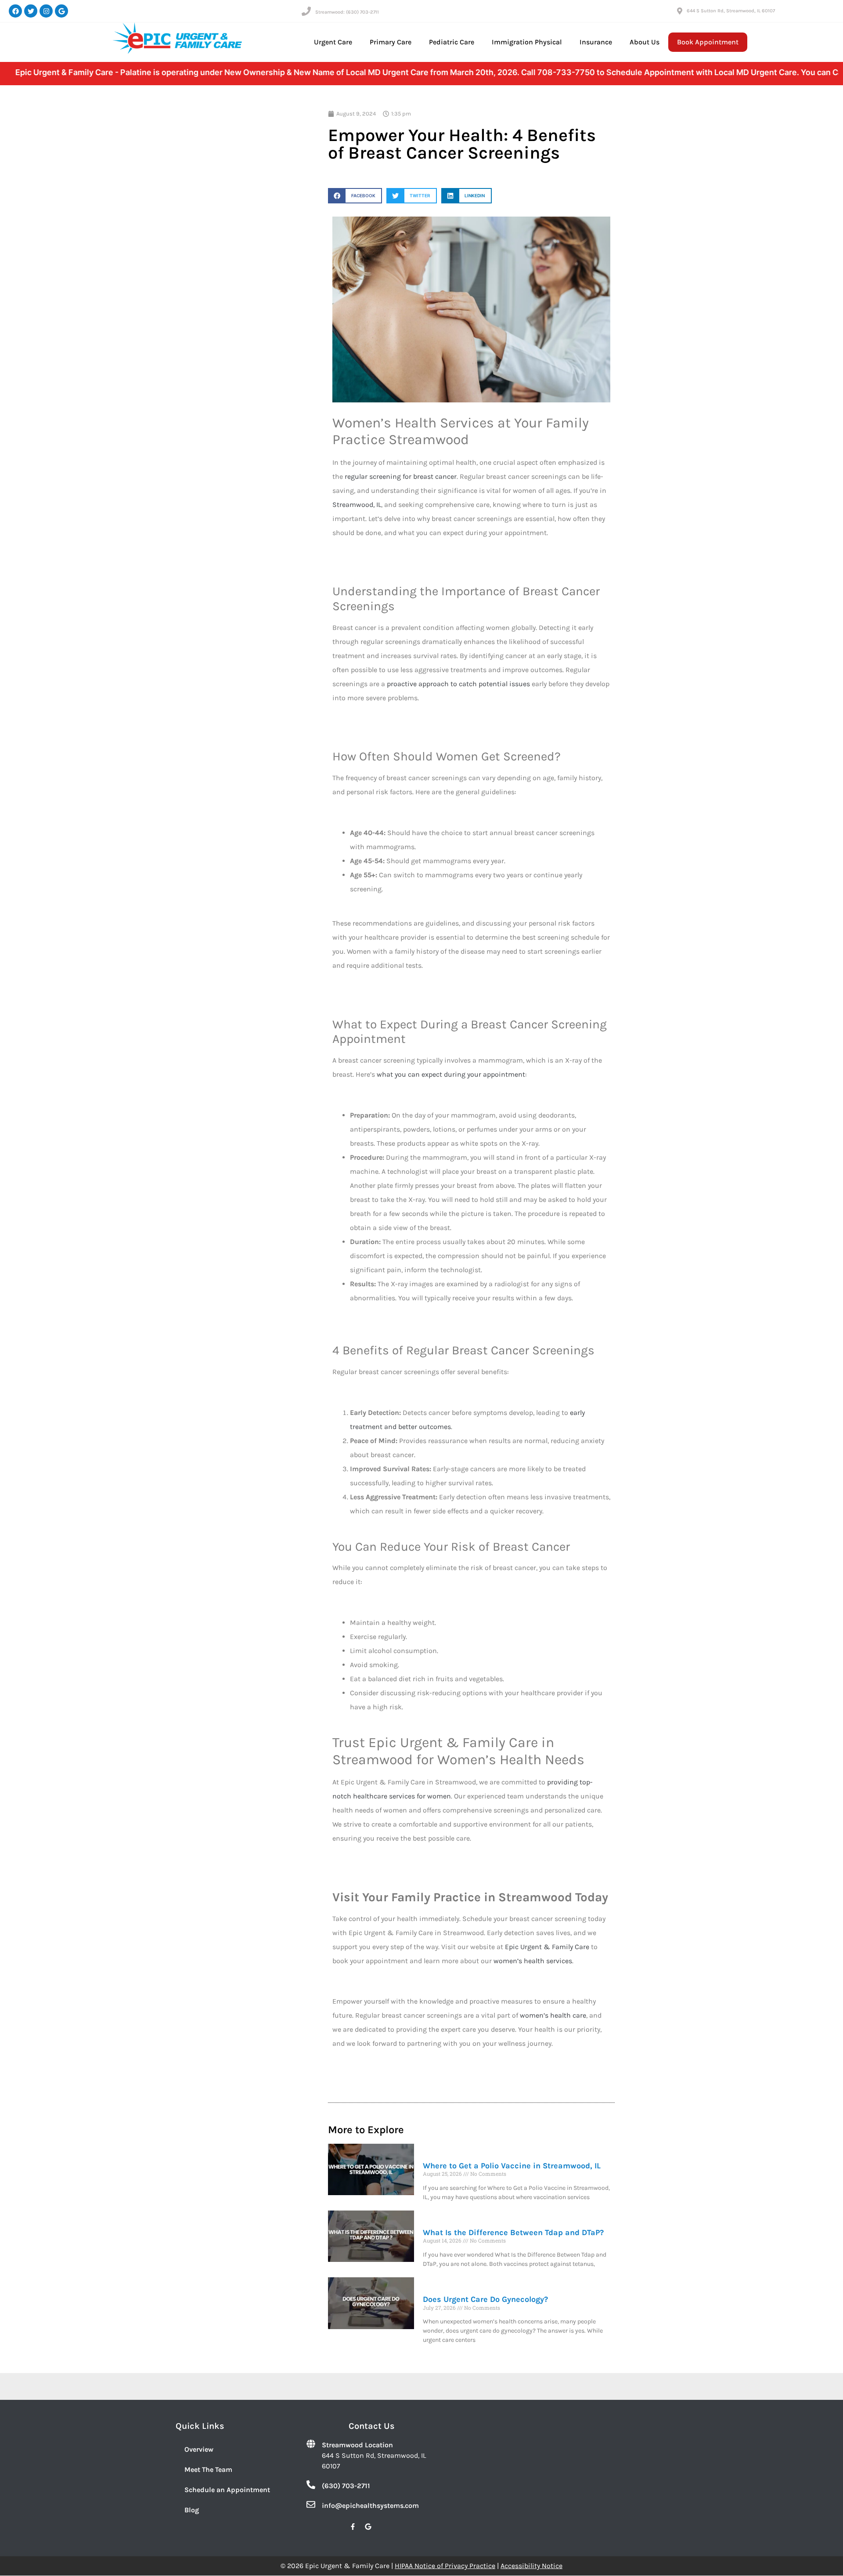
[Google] (61, 11)
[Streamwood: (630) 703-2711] (306, 11)
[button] (355, 196)
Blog (192, 2510)
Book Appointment (708, 42)
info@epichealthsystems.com (370, 2505)
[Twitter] (31, 11)
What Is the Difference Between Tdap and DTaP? (513, 2232)
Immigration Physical (527, 42)
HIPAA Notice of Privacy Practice (445, 2566)
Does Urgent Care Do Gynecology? (485, 2299)
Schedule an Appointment (227, 2490)
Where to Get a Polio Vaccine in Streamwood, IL (512, 2166)
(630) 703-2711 (346, 2486)
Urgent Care (333, 42)
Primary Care (391, 42)
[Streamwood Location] (311, 2444)
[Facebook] (15, 11)
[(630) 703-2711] (311, 2485)
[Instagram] (46, 11)
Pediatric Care (452, 42)
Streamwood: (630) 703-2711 (347, 12)
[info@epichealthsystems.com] (311, 2504)
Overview (199, 2449)
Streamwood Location (357, 2445)
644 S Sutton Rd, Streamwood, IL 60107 (731, 11)
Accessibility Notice (531, 2566)
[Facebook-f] (353, 2526)
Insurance (596, 42)
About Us (645, 42)
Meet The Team (208, 2469)
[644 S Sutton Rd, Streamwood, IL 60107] (680, 11)
